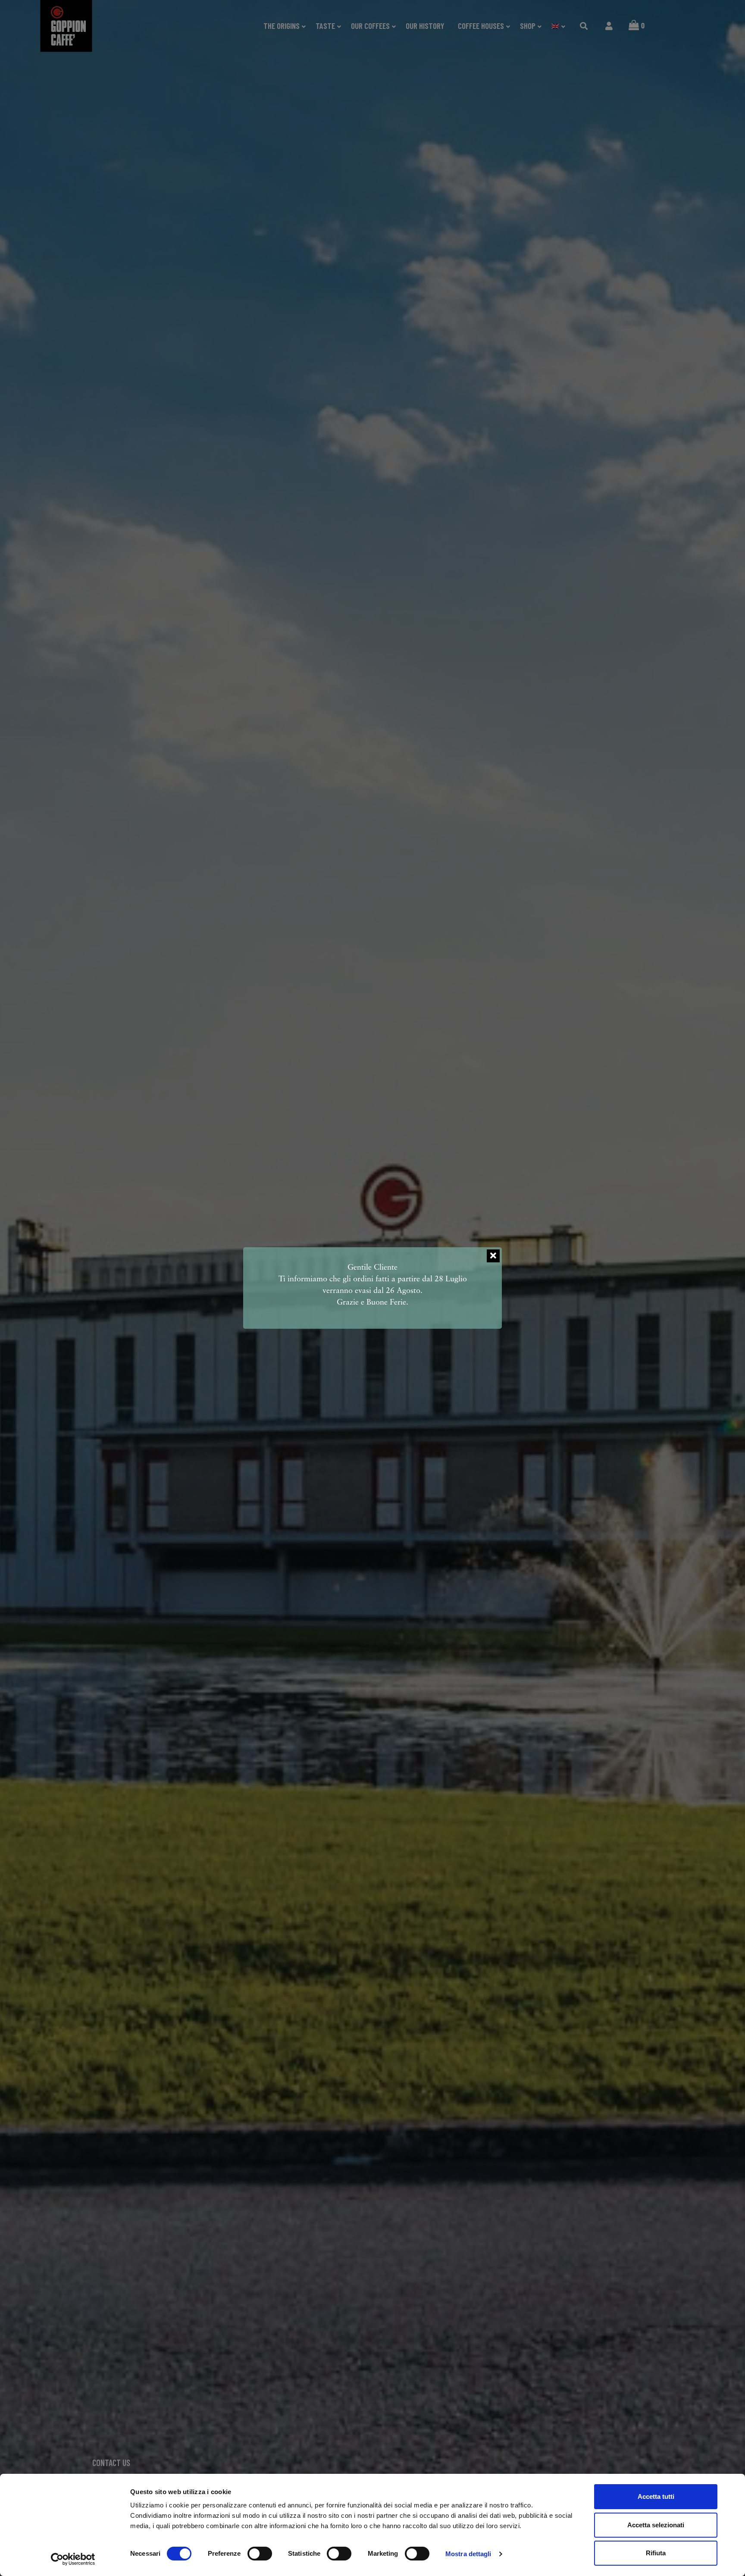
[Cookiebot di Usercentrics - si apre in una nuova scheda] (73, 2559)
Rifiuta (656, 2553)
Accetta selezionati (656, 2525)
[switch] (260, 2554)
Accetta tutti (656, 2496)
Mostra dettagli (468, 2554)
